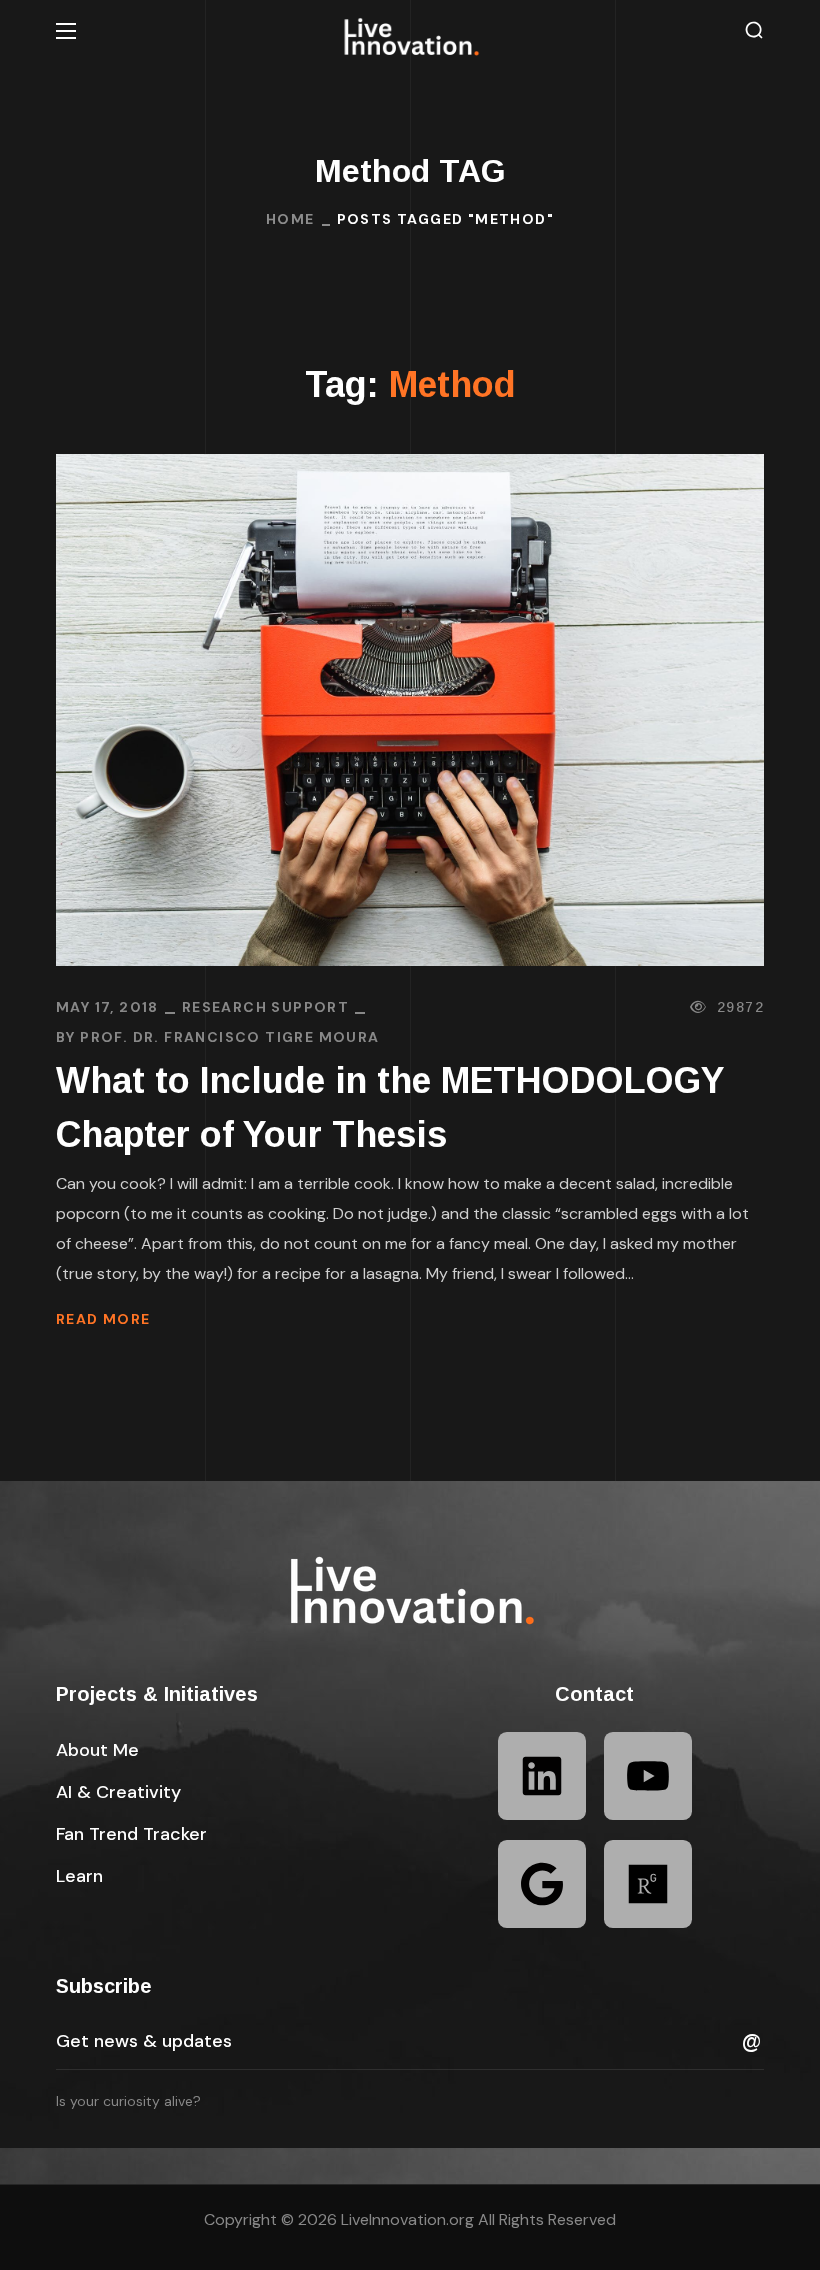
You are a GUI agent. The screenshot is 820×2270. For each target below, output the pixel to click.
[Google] (542, 1884)
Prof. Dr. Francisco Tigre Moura (229, 1037)
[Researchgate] (648, 1884)
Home (290, 219)
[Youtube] (648, 1776)
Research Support (265, 1007)
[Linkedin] (542, 1776)
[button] (754, 30)
